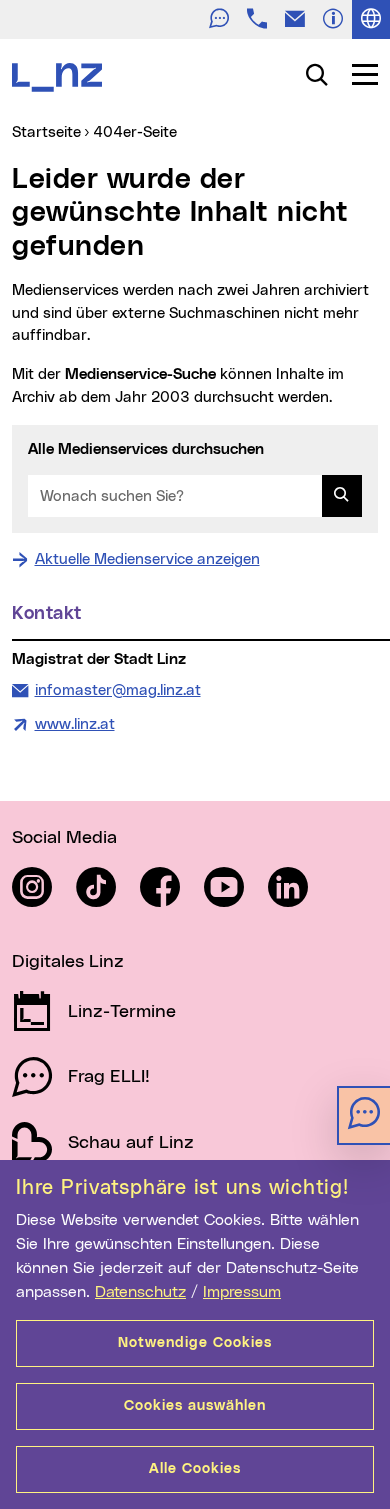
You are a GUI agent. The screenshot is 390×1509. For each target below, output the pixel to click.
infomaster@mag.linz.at (117, 690)
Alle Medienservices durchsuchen (146, 449)
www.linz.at (75, 724)
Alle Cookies (195, 1469)
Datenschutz (140, 1292)
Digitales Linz (68, 962)
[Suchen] (342, 496)
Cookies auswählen (195, 1406)
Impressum (242, 1292)
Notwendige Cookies (195, 1343)
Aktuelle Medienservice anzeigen (147, 559)
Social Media (64, 838)
